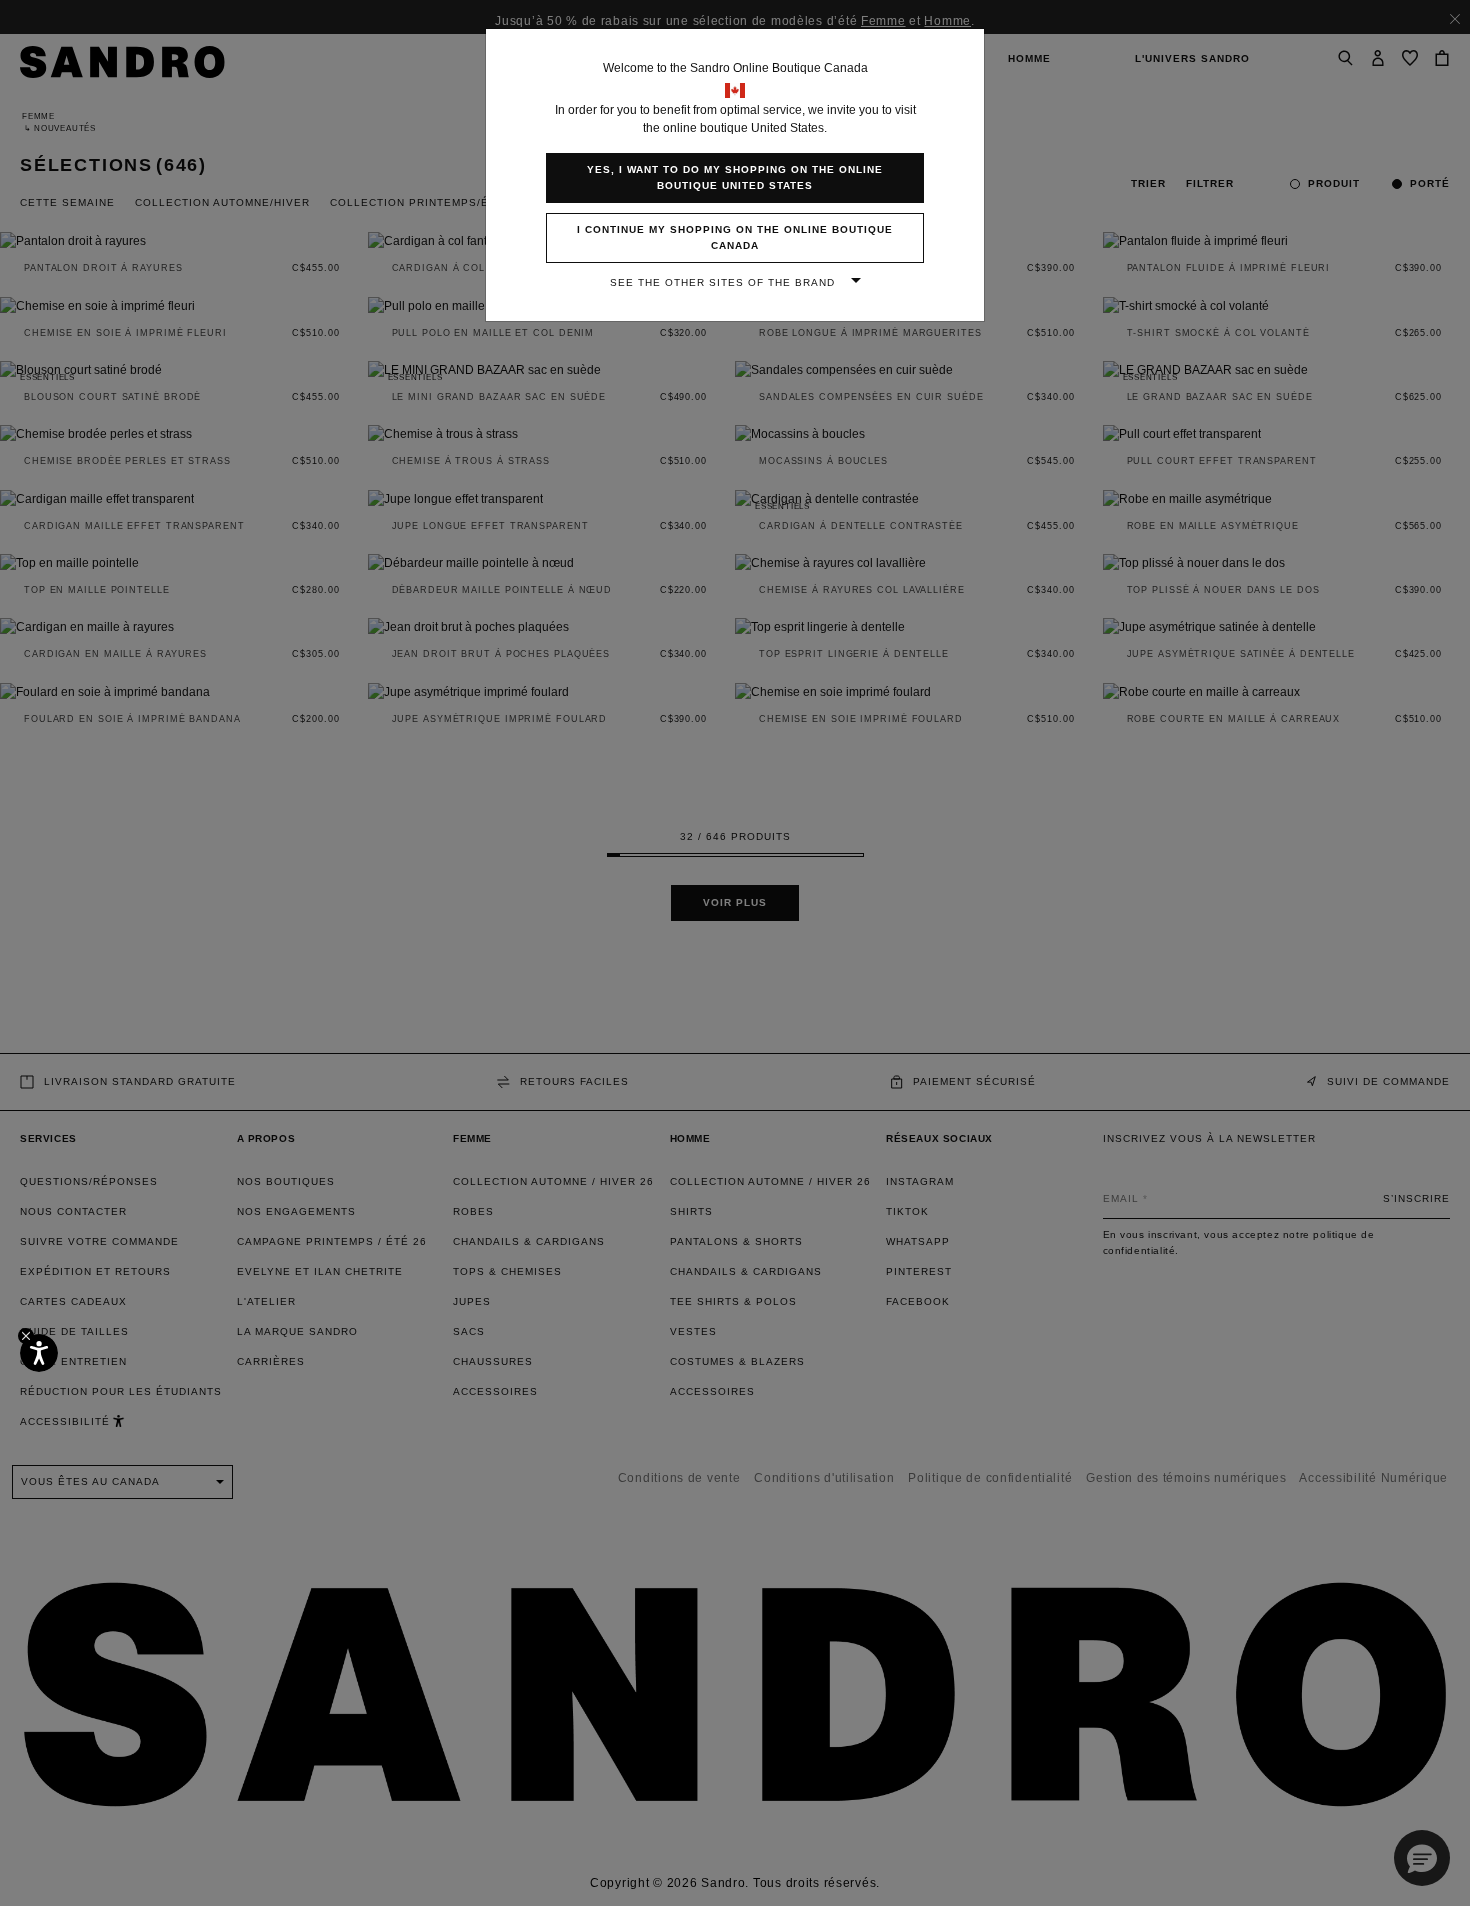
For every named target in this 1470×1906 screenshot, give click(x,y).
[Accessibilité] (39, 1353)
